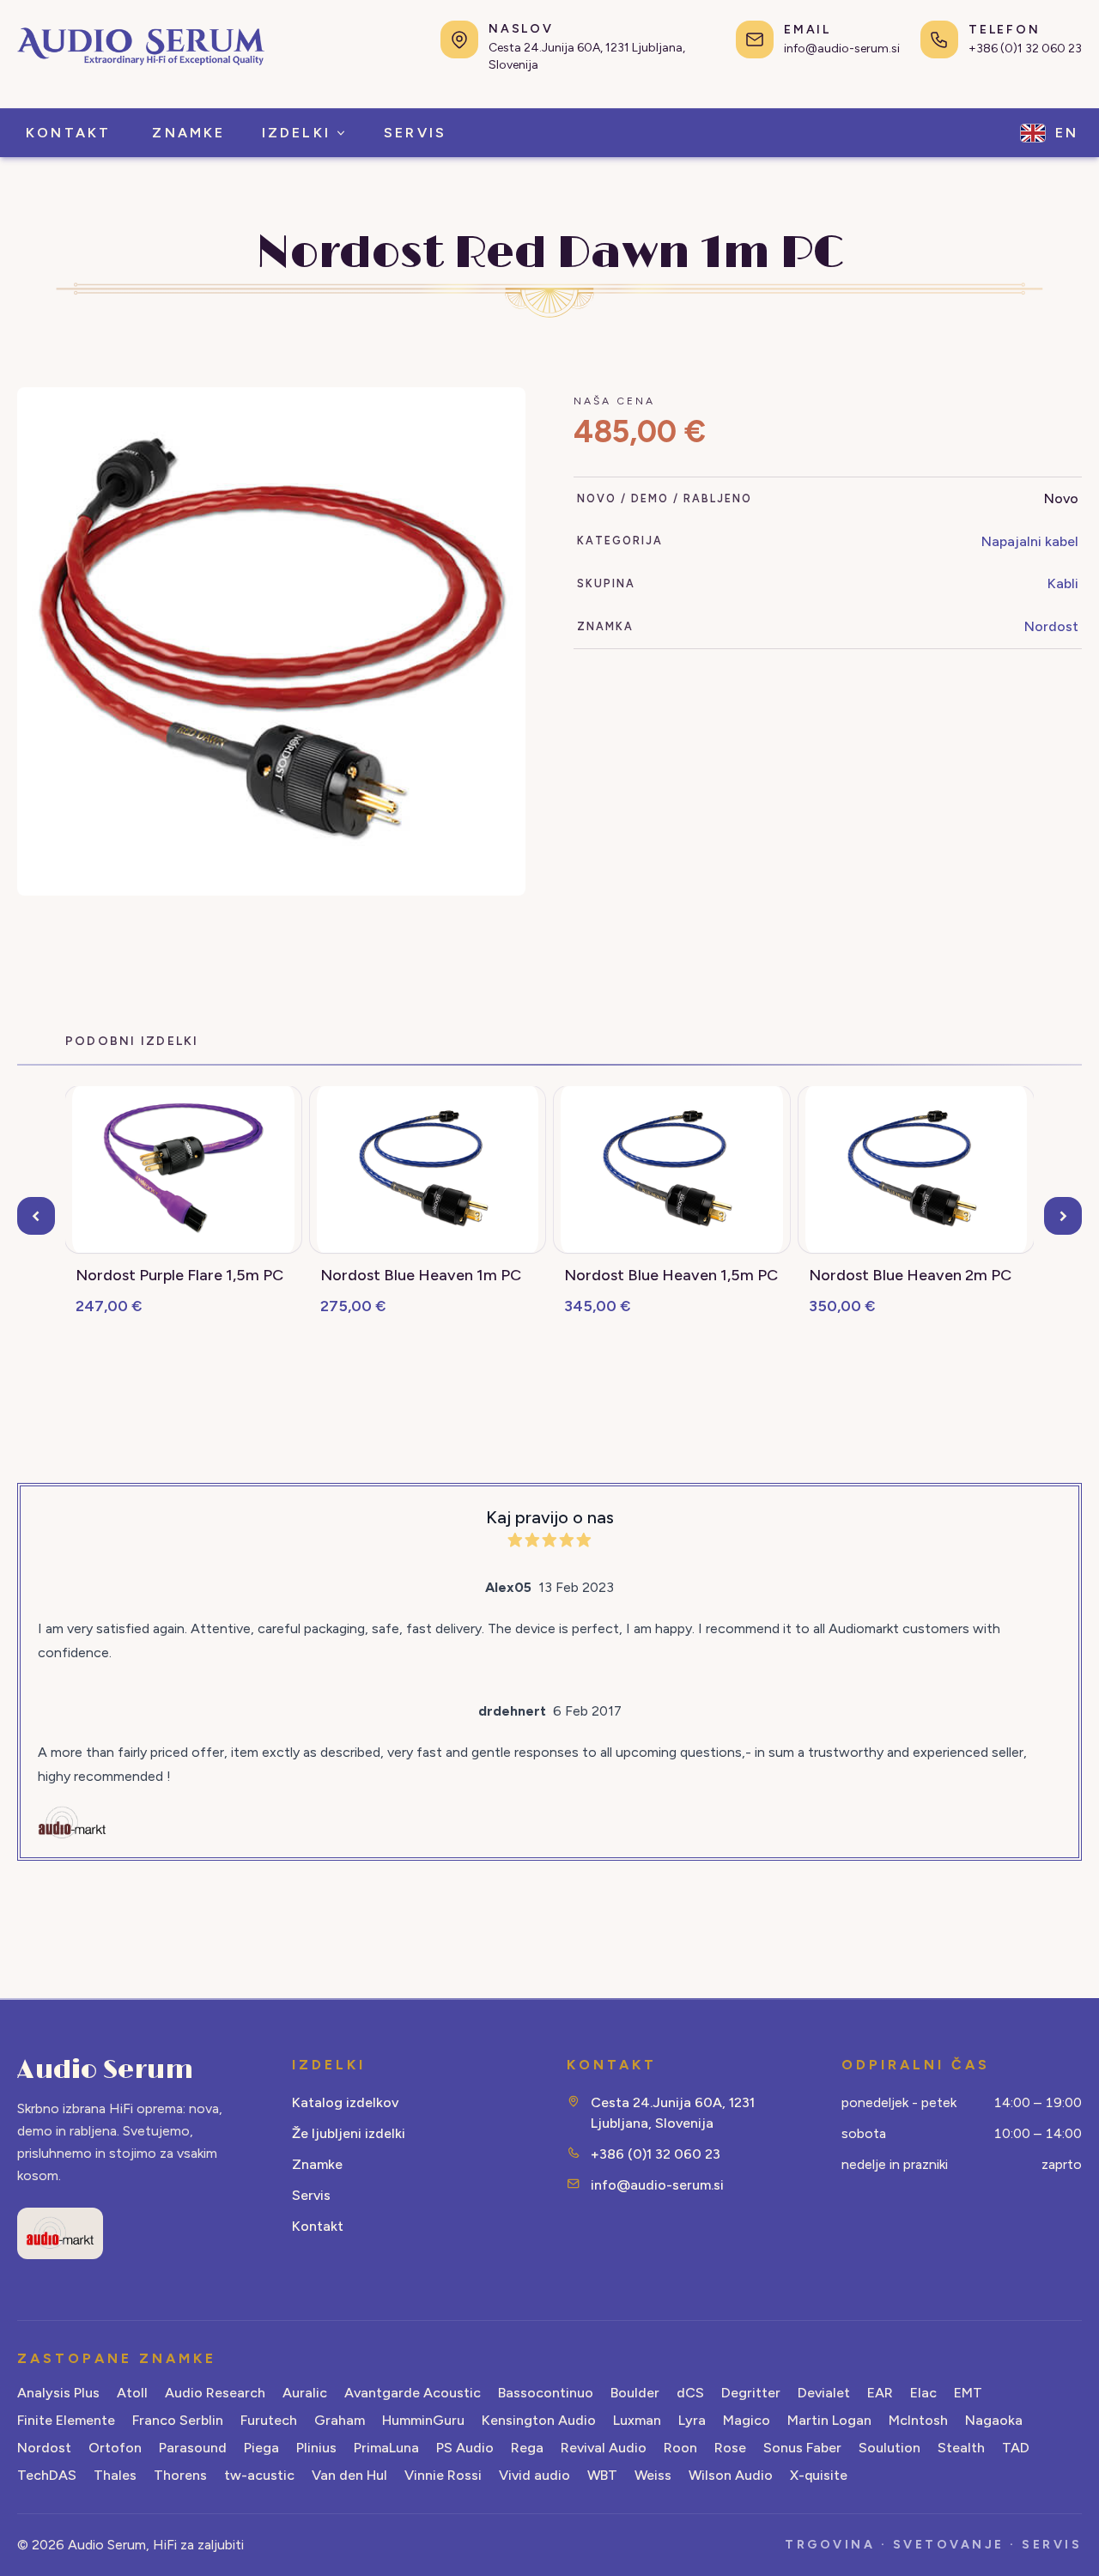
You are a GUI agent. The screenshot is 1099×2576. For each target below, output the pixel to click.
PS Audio (465, 2448)
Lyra (692, 2420)
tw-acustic (259, 2475)
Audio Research (215, 2393)
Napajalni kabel (1030, 541)
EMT (968, 2393)
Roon (680, 2448)
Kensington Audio (539, 2420)
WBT (602, 2475)
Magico (747, 2420)
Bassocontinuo (546, 2393)
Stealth (961, 2448)
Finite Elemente (66, 2420)
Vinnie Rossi (443, 2475)
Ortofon (115, 2448)
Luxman (637, 2420)
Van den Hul (349, 2475)
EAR (880, 2393)
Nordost (1051, 626)
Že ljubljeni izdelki (349, 2133)
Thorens (180, 2475)
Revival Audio (604, 2448)
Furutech (269, 2420)
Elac (923, 2393)
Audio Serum (105, 2070)
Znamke (317, 2164)
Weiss (653, 2475)
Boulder (635, 2393)
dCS (690, 2393)
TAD (1016, 2448)
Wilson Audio (731, 2475)
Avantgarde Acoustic (413, 2393)
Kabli (1063, 583)
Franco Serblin (178, 2420)
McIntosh (918, 2420)
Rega (527, 2448)
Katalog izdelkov (345, 2102)
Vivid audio (534, 2475)
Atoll (132, 2393)
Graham (340, 2420)
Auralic (305, 2393)
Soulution (890, 2448)
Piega (261, 2448)
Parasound (193, 2448)
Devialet (824, 2393)
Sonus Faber (802, 2448)
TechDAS (47, 2475)
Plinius (316, 2448)
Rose (730, 2448)
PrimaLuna (386, 2448)
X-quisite (819, 2475)
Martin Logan (829, 2420)
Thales (115, 2475)
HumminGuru (423, 2420)
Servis (311, 2195)
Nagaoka (994, 2420)
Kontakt (318, 2226)
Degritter (751, 2393)
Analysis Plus (58, 2393)
